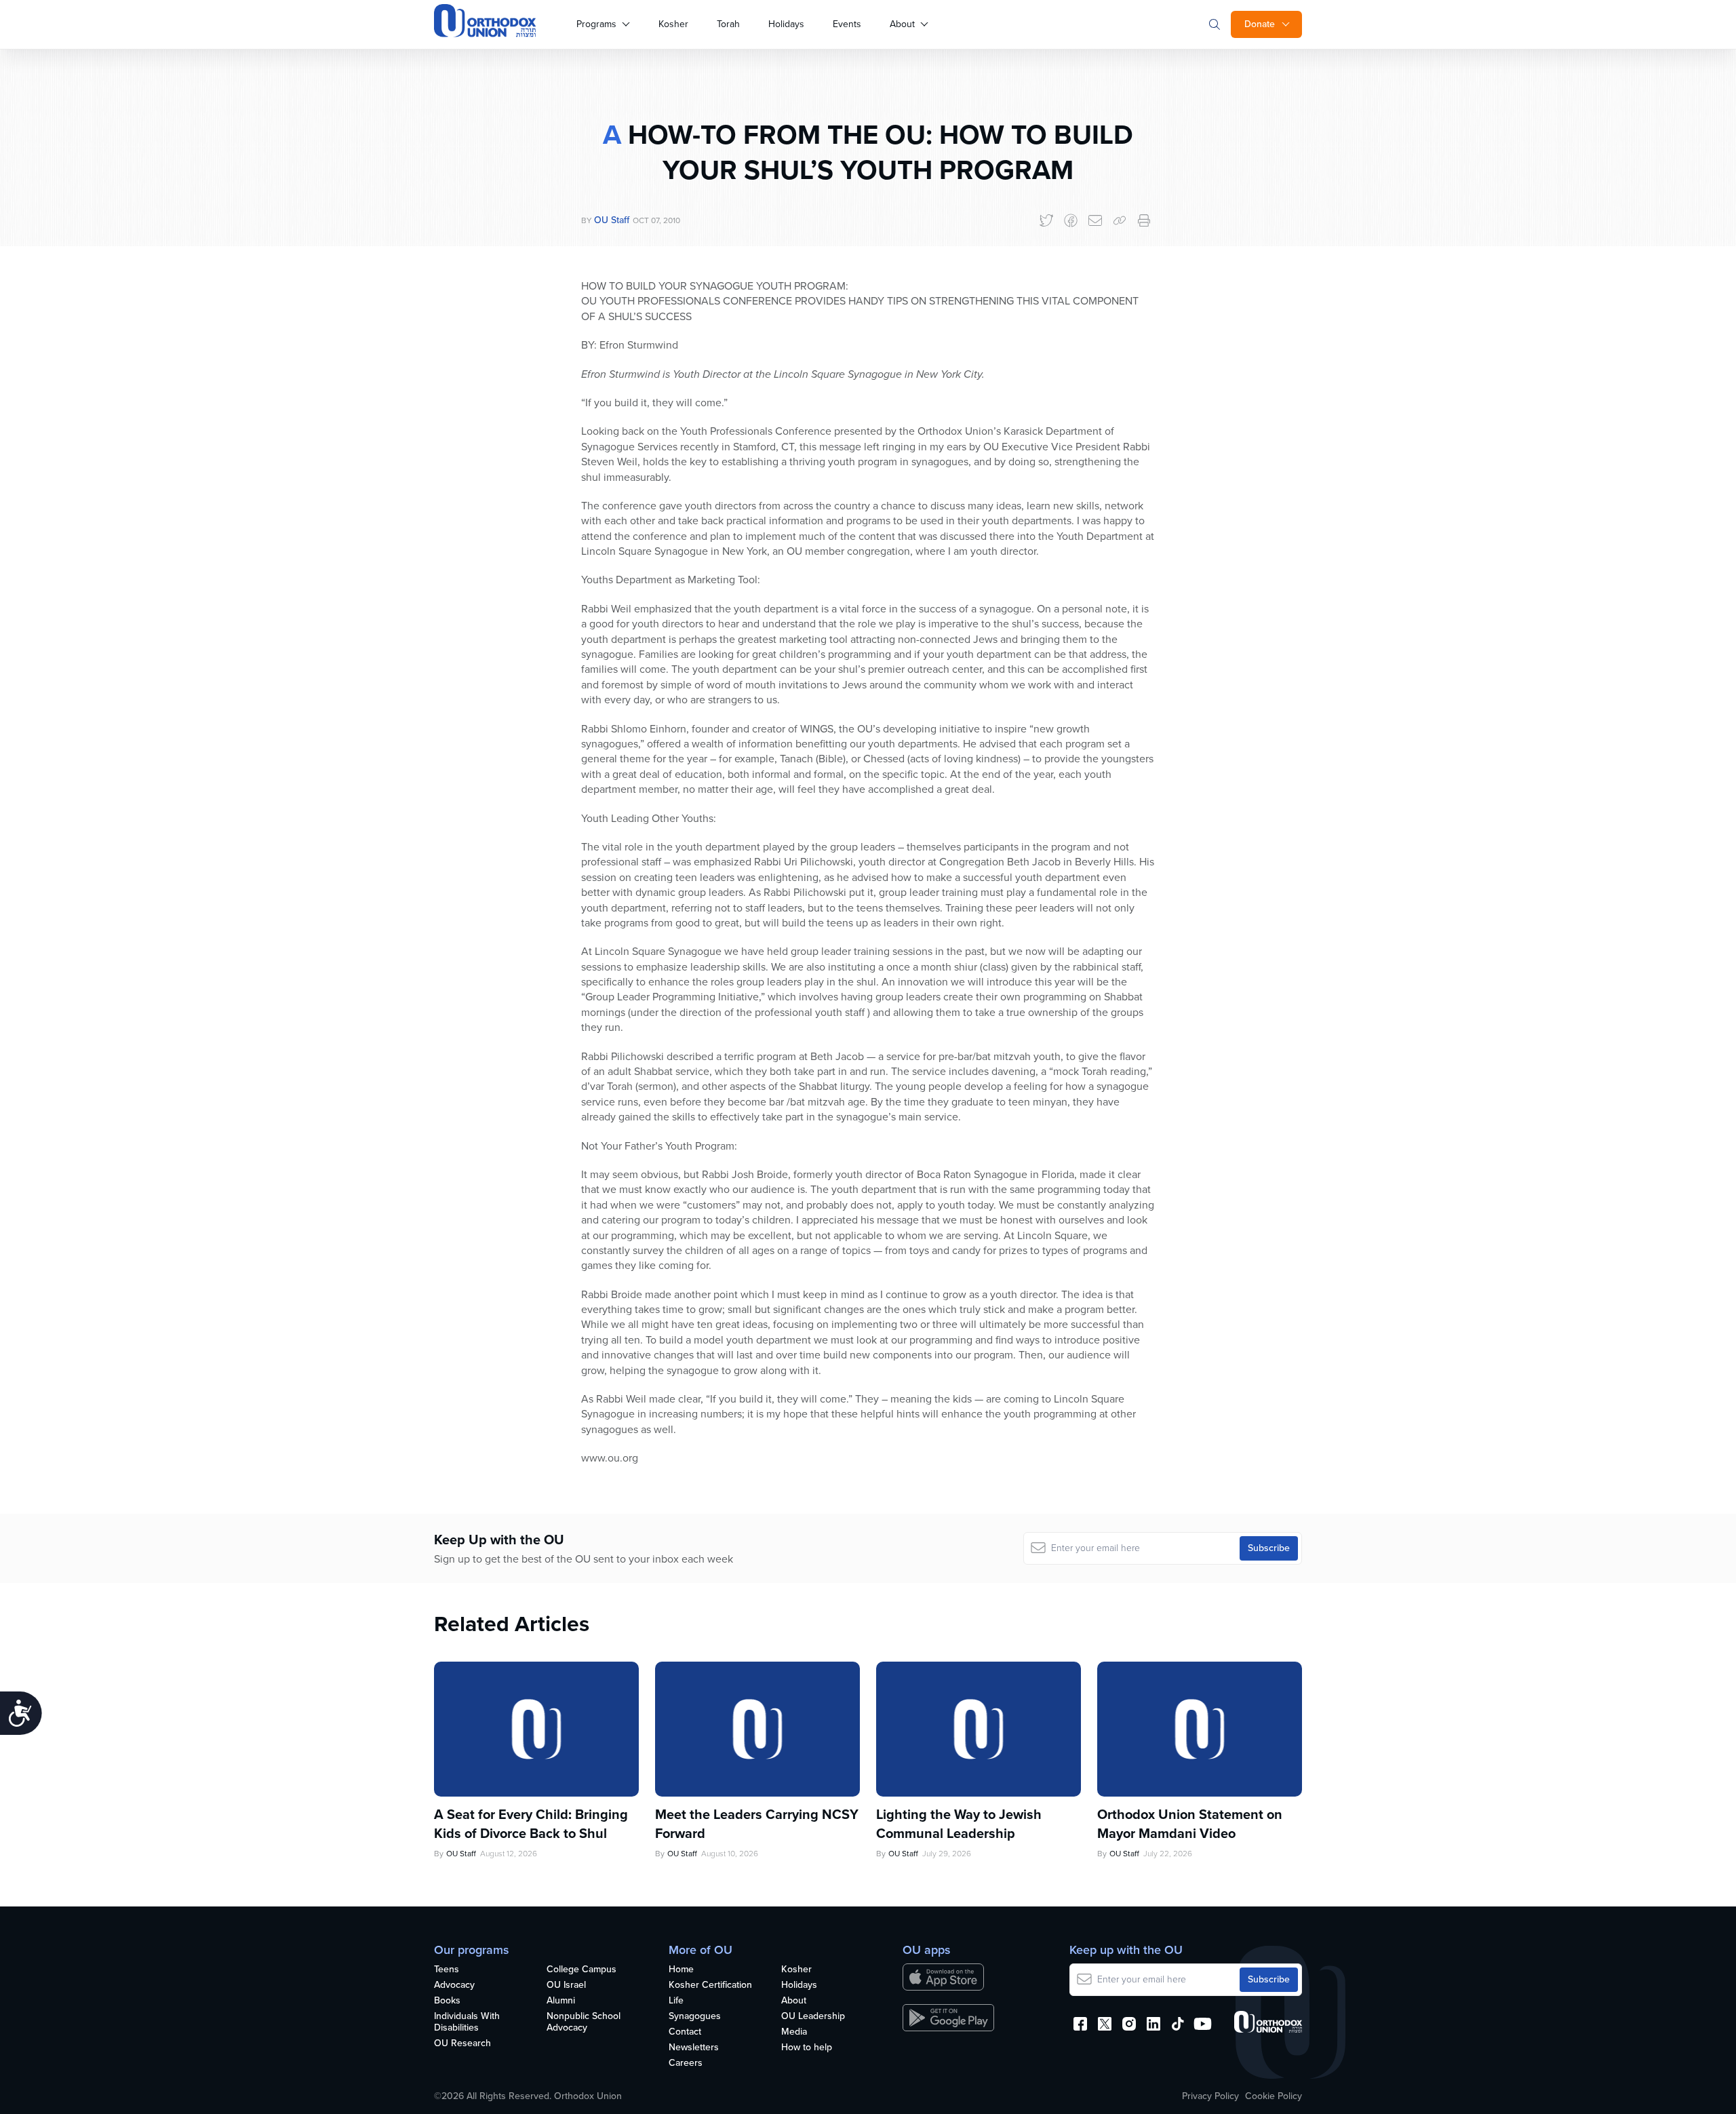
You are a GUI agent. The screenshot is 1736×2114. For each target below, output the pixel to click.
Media (794, 2032)
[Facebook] (1071, 220)
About (902, 24)
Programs (596, 24)
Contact (685, 2032)
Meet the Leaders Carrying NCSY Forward (757, 1824)
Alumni (561, 2001)
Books (447, 2001)
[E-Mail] (1095, 220)
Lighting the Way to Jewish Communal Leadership (959, 1824)
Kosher (673, 24)
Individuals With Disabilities (467, 2022)
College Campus (581, 1970)
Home (681, 1970)
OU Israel (566, 1985)
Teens (447, 1970)
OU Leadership (813, 2017)
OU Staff (612, 220)
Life (676, 2001)
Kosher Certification (710, 1985)
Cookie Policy (1274, 2096)
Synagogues (695, 2017)
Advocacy (454, 1985)
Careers (686, 2063)
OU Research (462, 2044)
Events (847, 24)
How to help (807, 2048)
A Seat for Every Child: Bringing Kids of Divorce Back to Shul (531, 1824)
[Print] (1144, 220)
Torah (728, 24)
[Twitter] (1046, 220)
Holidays (786, 24)
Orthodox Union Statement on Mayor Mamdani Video (1190, 1824)
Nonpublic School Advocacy (584, 2022)
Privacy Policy (1210, 2096)
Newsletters (694, 2048)
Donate (1260, 24)
